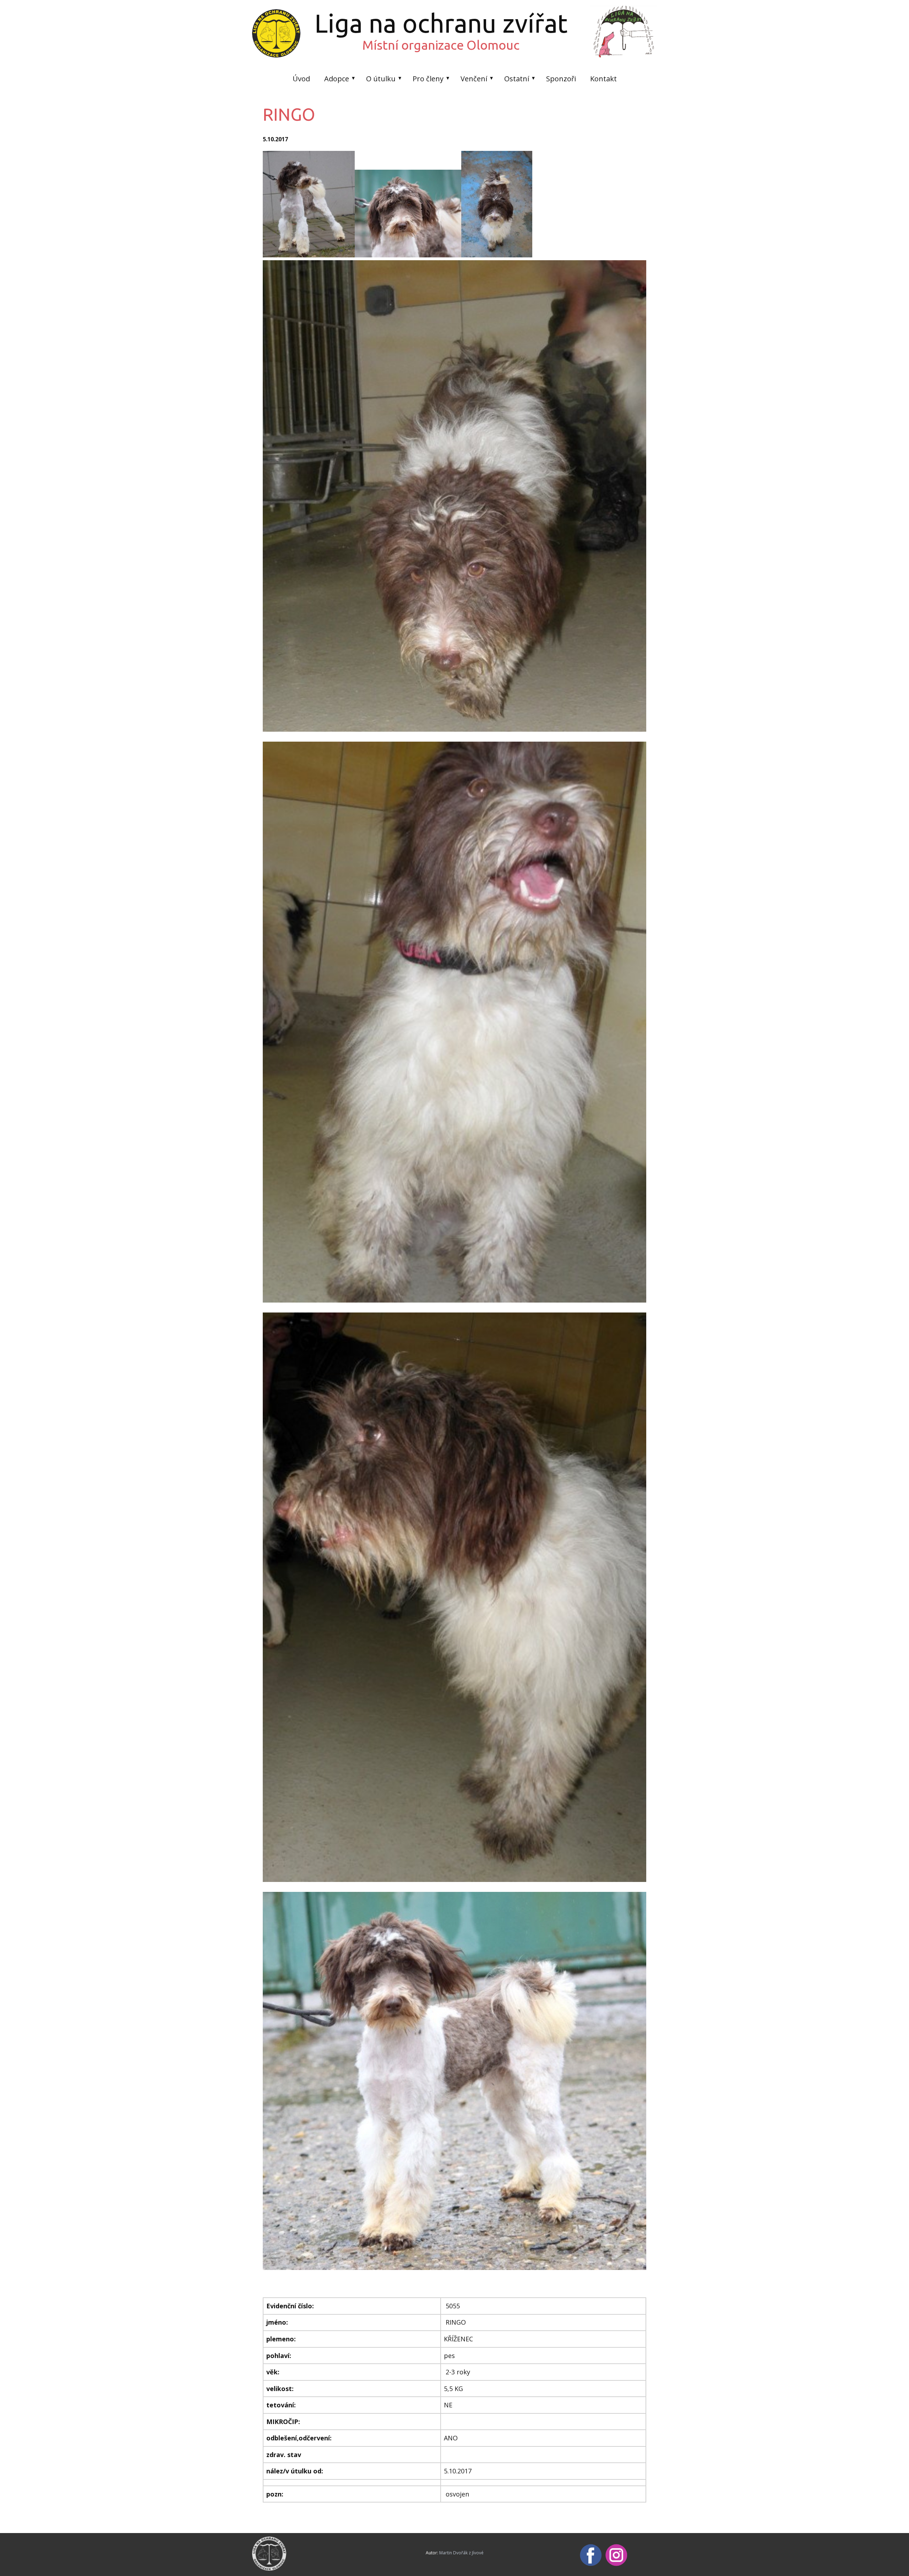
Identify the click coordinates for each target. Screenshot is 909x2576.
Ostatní (517, 79)
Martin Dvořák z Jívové (461, 2553)
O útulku (381, 79)
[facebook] (591, 2555)
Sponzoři (561, 79)
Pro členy (428, 79)
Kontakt (603, 79)
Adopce (337, 79)
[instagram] (616, 2555)
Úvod (301, 79)
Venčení (474, 79)
